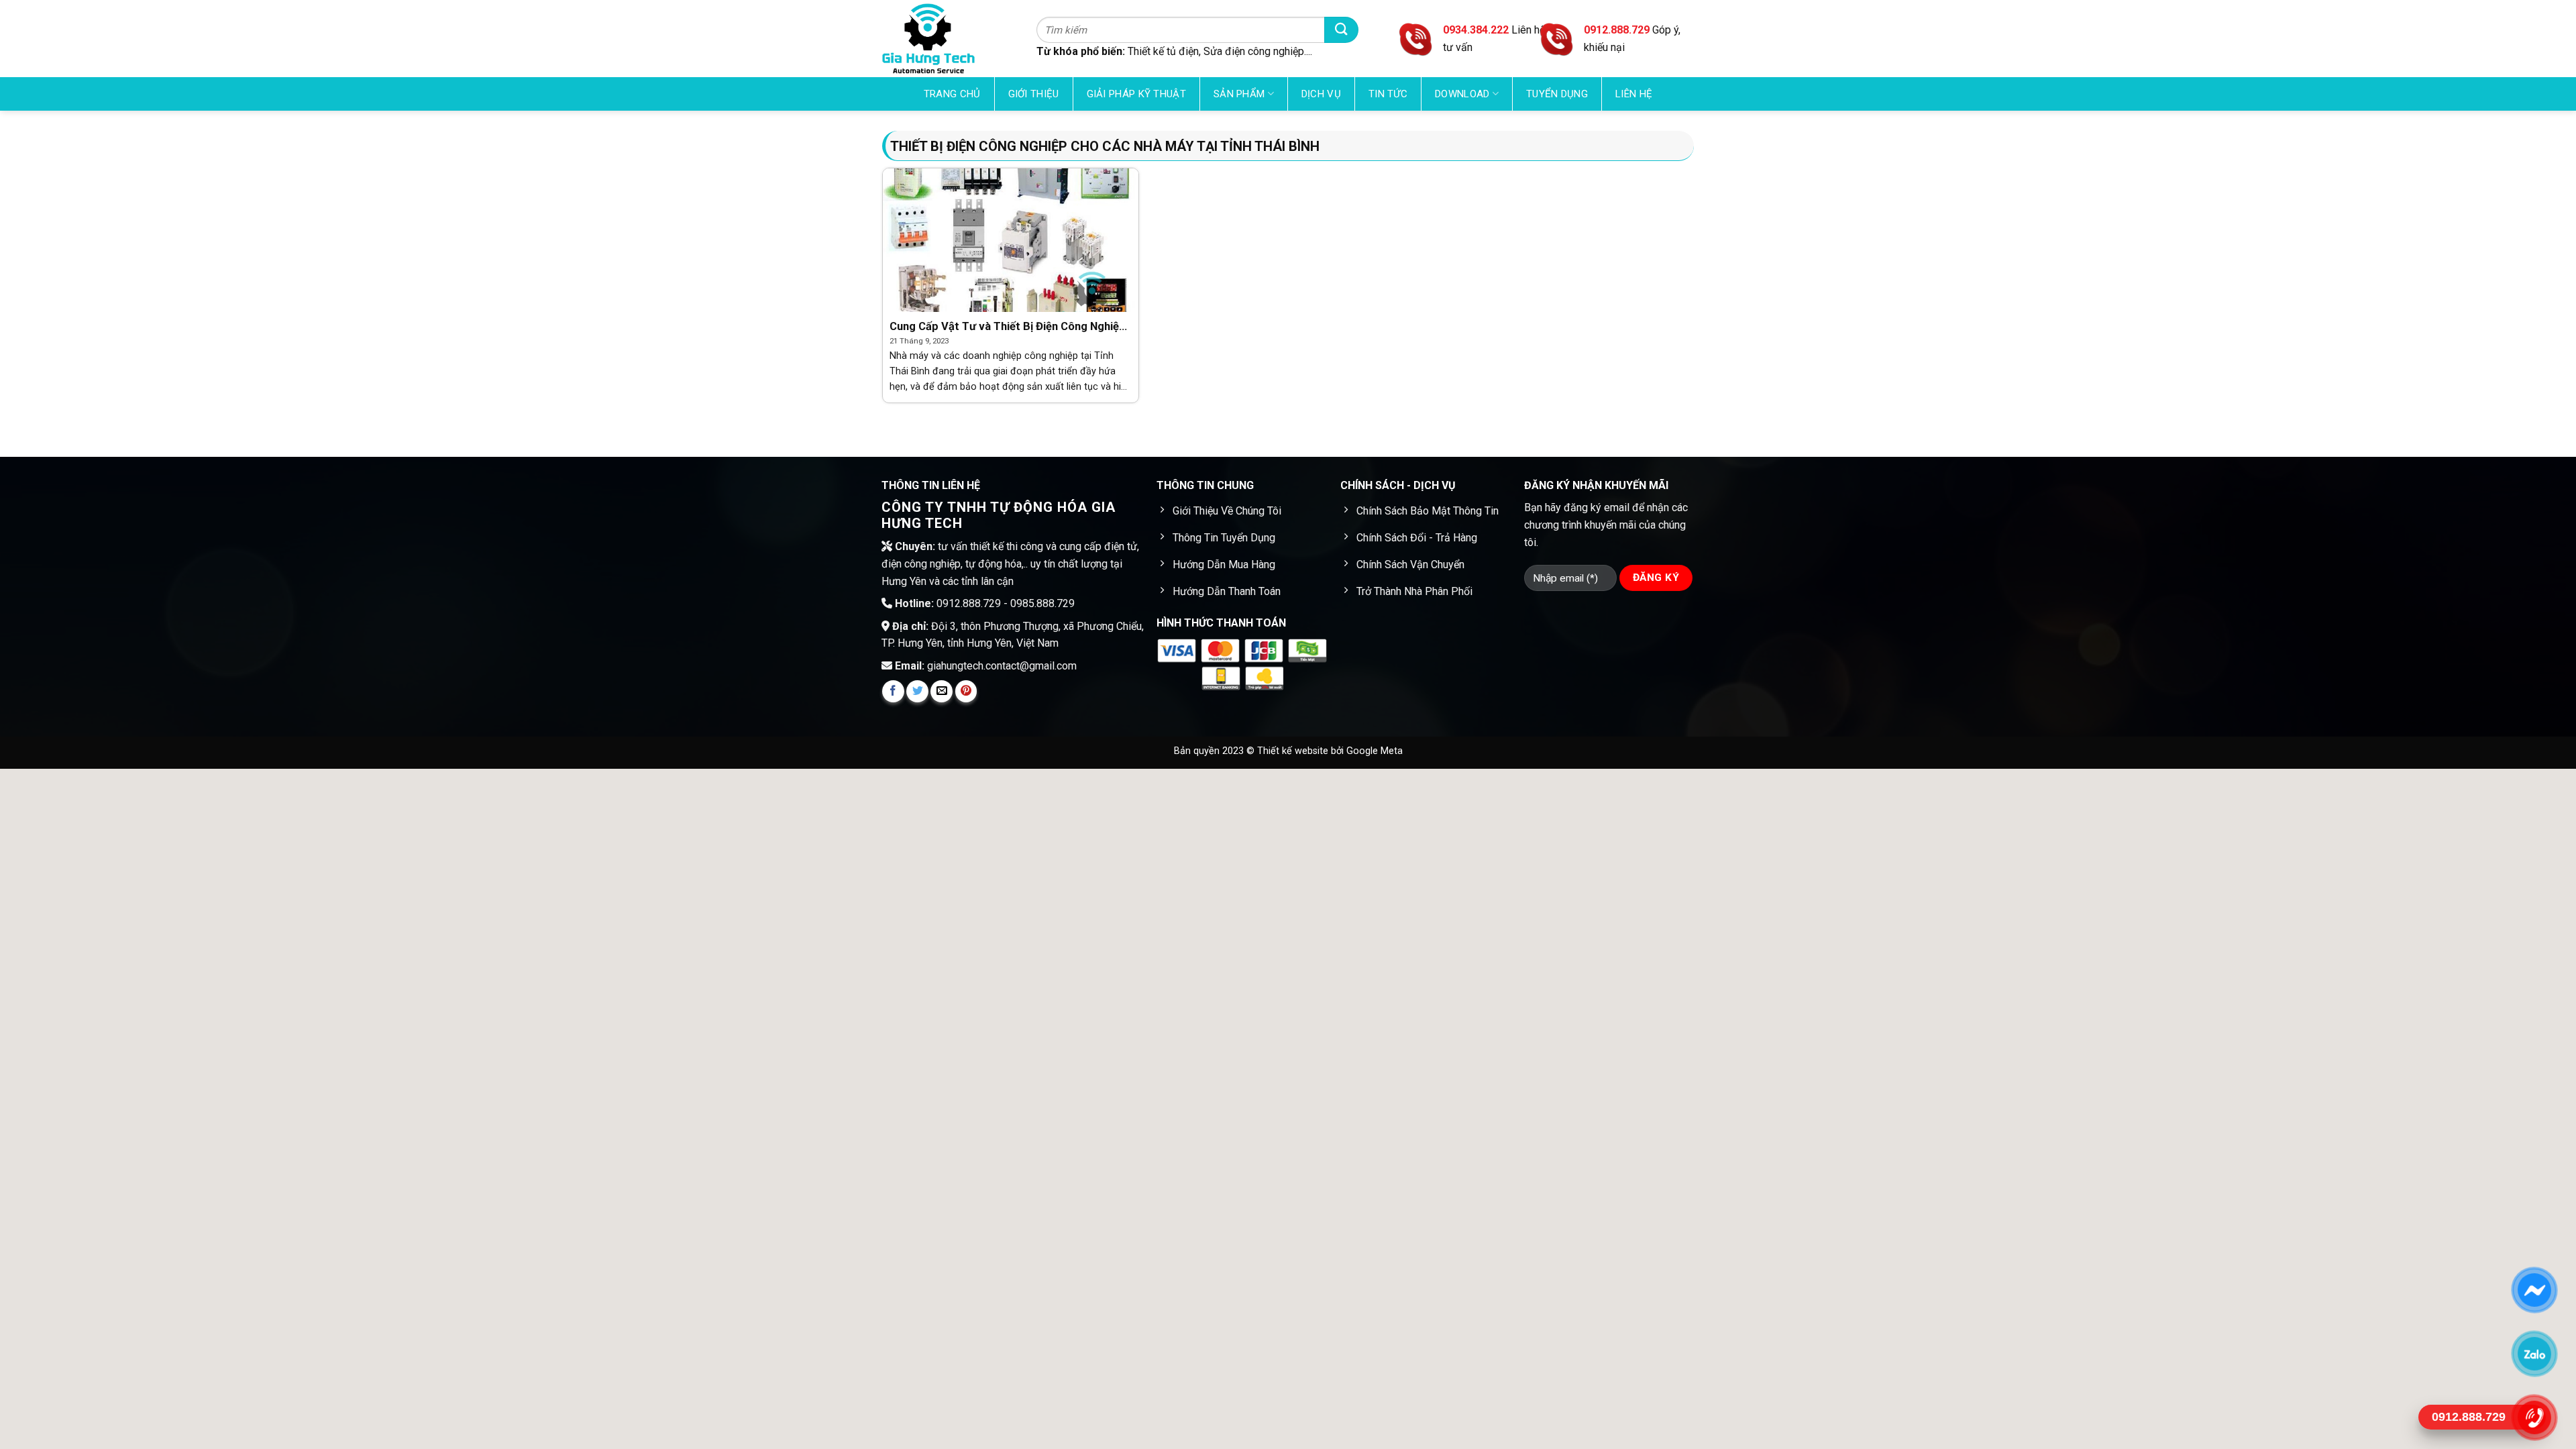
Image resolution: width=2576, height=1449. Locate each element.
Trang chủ (952, 94)
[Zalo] (2534, 1354)
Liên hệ (1634, 94)
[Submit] (1341, 30)
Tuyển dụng (1557, 94)
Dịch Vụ (1321, 94)
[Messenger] (2534, 1290)
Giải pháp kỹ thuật (1136, 94)
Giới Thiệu (1034, 94)
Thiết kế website (1294, 751)
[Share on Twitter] (917, 691)
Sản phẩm (1239, 94)
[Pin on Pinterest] (966, 691)
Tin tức (1388, 94)
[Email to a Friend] (942, 691)
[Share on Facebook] (893, 691)
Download (1462, 94)
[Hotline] (2534, 1417)
